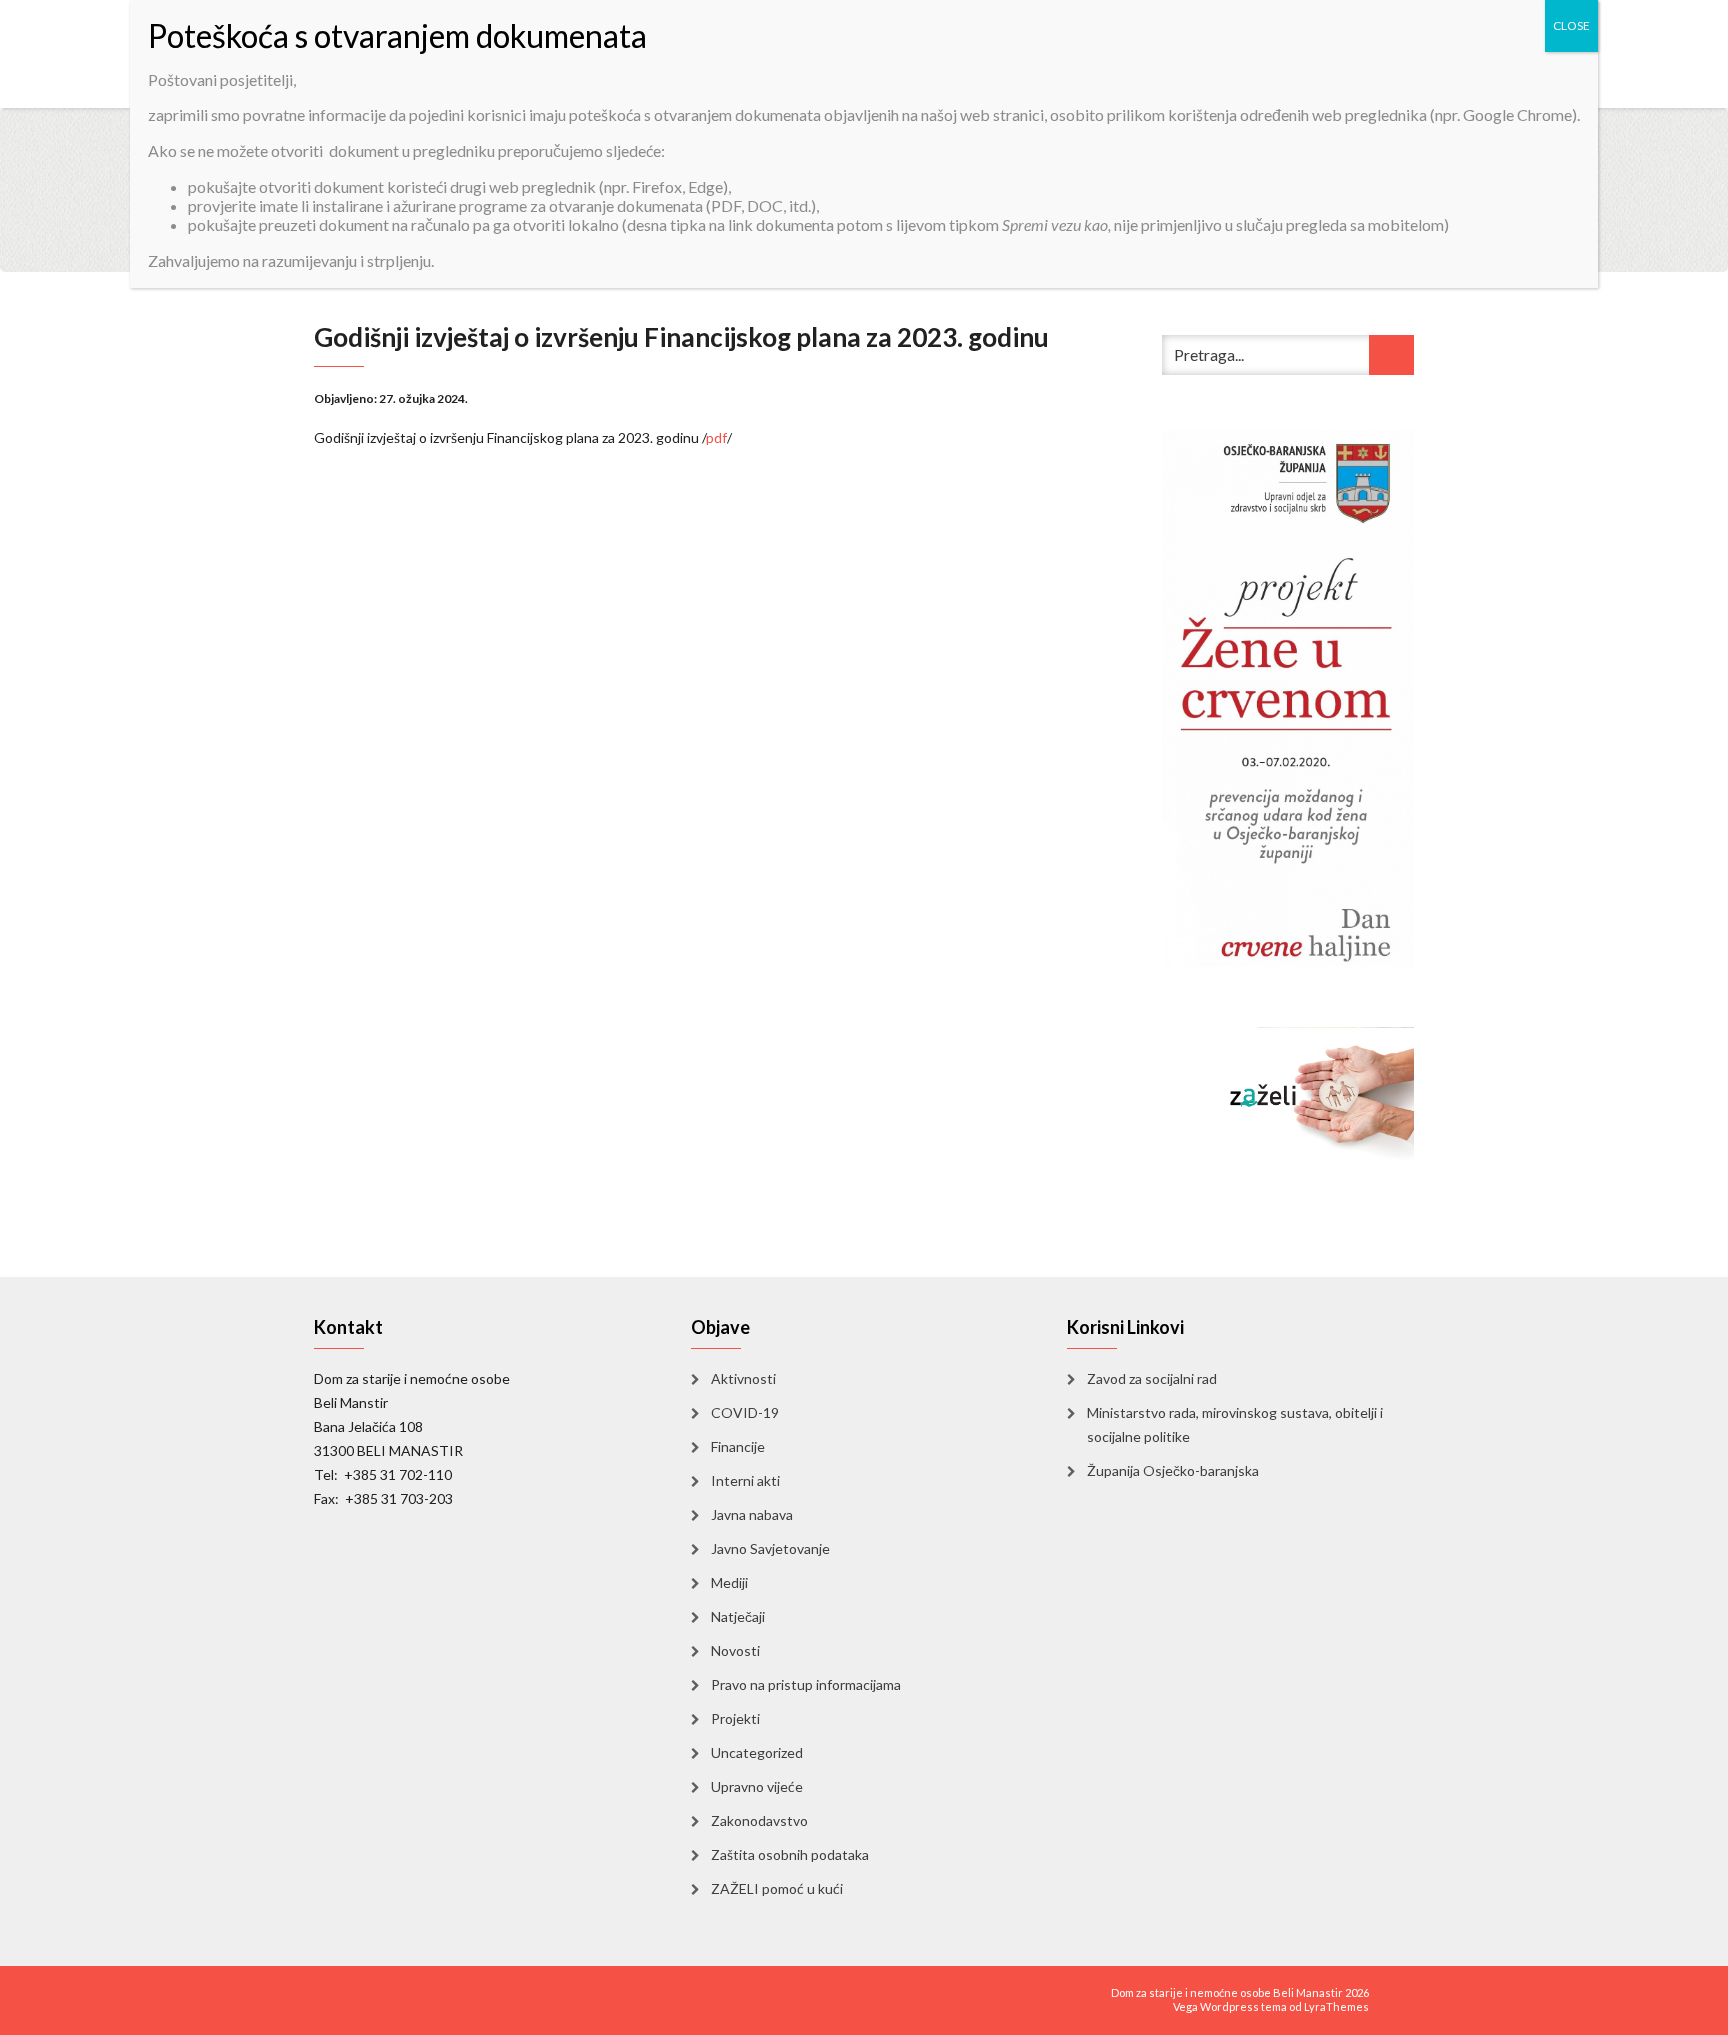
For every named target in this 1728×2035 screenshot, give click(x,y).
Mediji (729, 1582)
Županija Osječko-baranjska (1173, 1470)
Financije (738, 1446)
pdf (716, 437)
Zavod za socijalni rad (1152, 1378)
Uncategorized (757, 1752)
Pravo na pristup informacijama (806, 1684)
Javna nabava (752, 1514)
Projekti (735, 1718)
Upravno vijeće (757, 1786)
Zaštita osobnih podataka (790, 1854)
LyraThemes (1336, 2006)
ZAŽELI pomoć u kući (777, 1888)
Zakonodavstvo (759, 1820)
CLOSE (1571, 25)
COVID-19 (745, 1412)
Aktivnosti (743, 1378)
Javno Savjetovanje (770, 1548)
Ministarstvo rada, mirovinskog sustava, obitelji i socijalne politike (1235, 1424)
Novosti (735, 1650)
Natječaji (738, 1616)
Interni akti (745, 1480)
